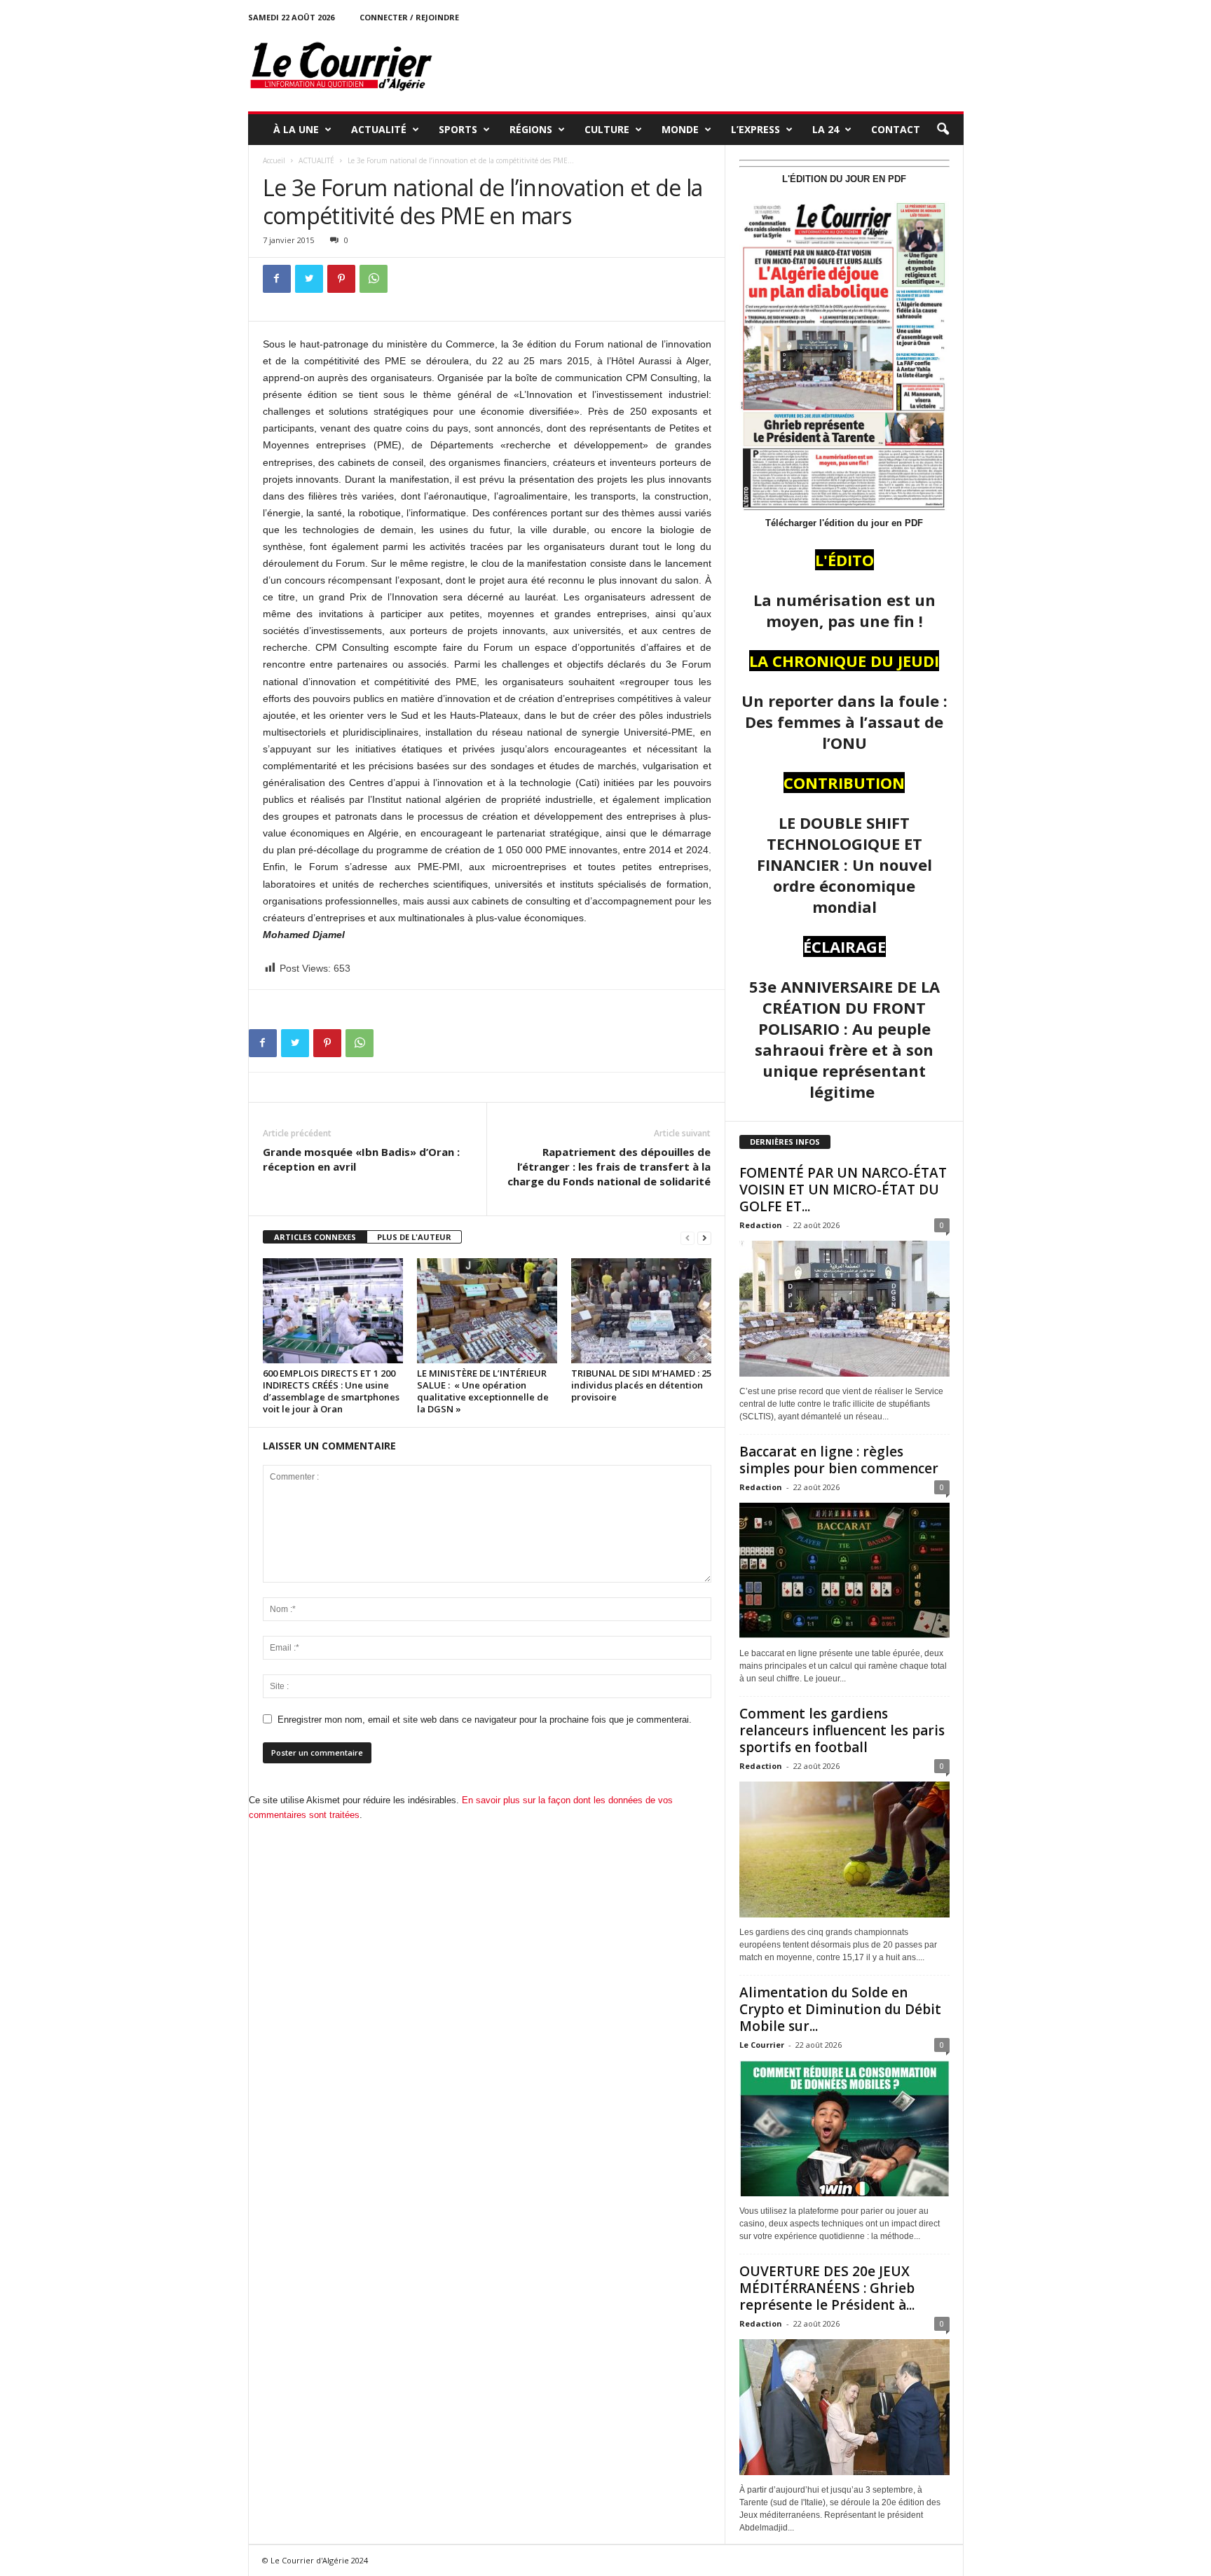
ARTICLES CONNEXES (315, 1237)
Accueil (274, 160)
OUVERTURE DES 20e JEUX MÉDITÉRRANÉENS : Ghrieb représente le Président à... (827, 2288)
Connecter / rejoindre (409, 17)
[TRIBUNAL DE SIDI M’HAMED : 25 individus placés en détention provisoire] (641, 1311)
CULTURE (607, 129)
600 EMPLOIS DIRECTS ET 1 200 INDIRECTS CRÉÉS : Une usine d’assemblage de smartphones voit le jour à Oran (331, 1391)
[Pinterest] (341, 279)
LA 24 (826, 129)
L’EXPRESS (755, 129)
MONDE (680, 129)
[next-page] (704, 1238)
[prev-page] (687, 1238)
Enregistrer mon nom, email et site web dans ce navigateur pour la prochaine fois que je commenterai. (485, 1720)
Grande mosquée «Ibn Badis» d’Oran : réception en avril (361, 1159)
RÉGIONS (531, 129)
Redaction (761, 1225)
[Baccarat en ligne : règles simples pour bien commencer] (844, 1571)
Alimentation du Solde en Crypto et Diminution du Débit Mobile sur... (840, 2009)
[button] (943, 130)
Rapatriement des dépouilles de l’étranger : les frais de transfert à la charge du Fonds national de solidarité (609, 1166)
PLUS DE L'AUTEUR (414, 1237)
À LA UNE (296, 129)
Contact (896, 129)
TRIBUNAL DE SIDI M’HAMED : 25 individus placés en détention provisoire (641, 1385)
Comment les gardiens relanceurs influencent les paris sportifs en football (842, 1730)
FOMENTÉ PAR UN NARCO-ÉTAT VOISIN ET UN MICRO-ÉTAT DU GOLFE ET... (843, 1190)
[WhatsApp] (374, 279)
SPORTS (458, 129)
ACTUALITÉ (379, 129)
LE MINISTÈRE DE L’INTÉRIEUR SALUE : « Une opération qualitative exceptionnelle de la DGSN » (483, 1391)
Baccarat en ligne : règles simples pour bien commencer (839, 1460)
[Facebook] (277, 279)
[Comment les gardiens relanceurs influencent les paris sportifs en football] (844, 1850)
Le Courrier (762, 2045)
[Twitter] (309, 279)
